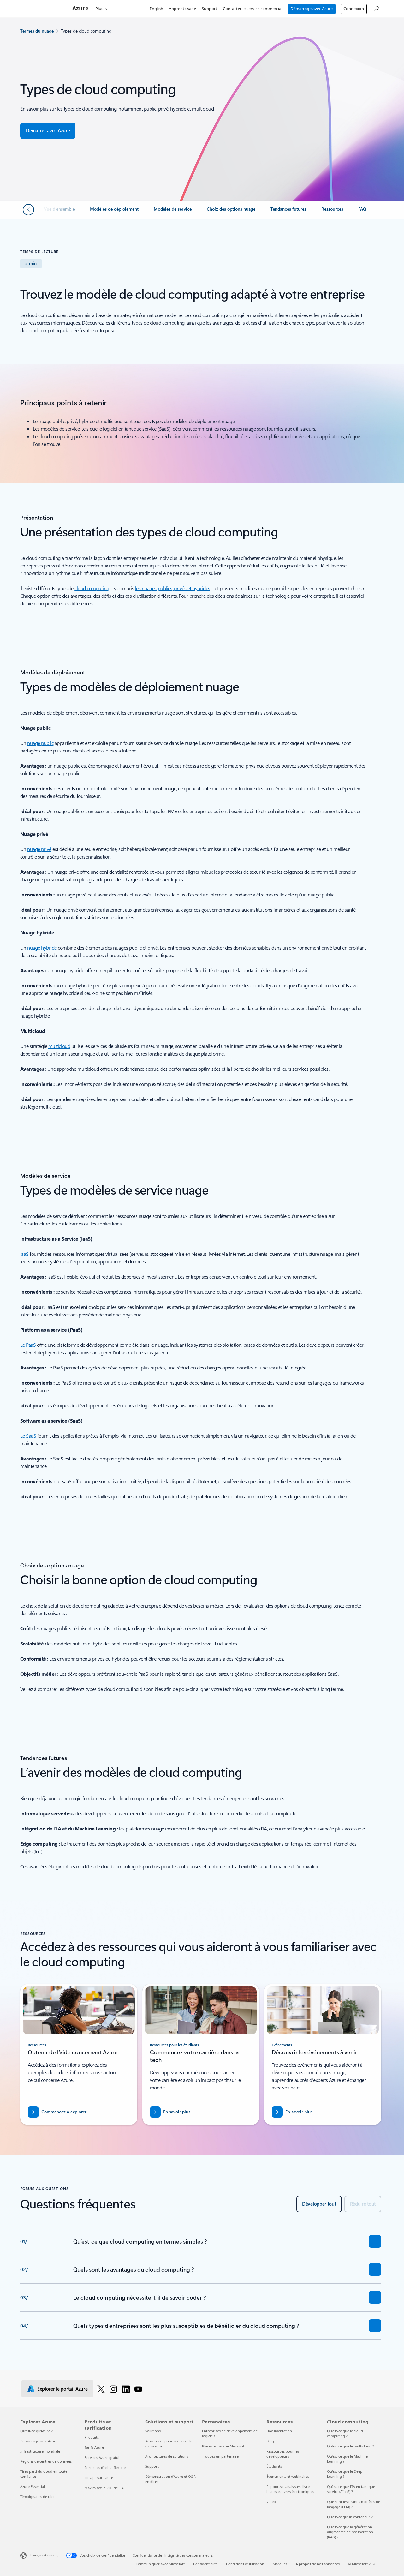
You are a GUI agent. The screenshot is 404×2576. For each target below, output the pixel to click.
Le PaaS (28, 1345)
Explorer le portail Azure (62, 2389)
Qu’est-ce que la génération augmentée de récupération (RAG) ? (350, 2532)
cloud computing (92, 588)
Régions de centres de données (46, 2461)
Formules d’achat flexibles (106, 2468)
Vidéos (272, 2502)
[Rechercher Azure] (376, 8)
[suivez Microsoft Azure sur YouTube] (138, 2389)
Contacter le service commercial (252, 9)
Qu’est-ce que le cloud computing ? (345, 2433)
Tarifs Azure (94, 2447)
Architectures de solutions (167, 2456)
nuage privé (39, 849)
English (156, 9)
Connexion (354, 9)
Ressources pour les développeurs (283, 2454)
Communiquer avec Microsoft (160, 2564)
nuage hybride (42, 947)
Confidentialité (205, 2564)
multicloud (59, 1046)
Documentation (279, 2431)
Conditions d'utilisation (245, 2564)
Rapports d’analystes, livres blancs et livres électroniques (290, 2489)
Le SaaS (28, 1436)
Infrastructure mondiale (40, 2451)
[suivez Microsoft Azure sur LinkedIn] (126, 2389)
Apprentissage (182, 9)
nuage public (40, 743)
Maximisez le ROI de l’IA (104, 2488)
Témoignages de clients (39, 2497)
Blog (270, 2441)
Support (209, 9)
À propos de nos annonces (318, 2564)
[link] (59, 212)
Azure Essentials (33, 2486)
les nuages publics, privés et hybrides (173, 588)
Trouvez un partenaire (220, 2456)
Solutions (153, 2431)
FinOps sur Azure (99, 2478)
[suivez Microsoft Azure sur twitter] (101, 2389)
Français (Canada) (44, 2555)
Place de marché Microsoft (224, 2446)
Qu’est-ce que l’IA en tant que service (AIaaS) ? (351, 2489)
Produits (92, 2437)
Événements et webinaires (288, 2476)
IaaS (24, 1254)
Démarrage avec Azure (312, 9)
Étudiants (274, 2466)
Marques (280, 2564)
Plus (99, 9)
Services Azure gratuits (103, 2457)
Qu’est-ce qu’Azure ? (36, 2431)
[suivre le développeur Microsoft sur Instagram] (113, 2389)
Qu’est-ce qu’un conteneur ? (350, 2517)
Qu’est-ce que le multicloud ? (351, 2446)
